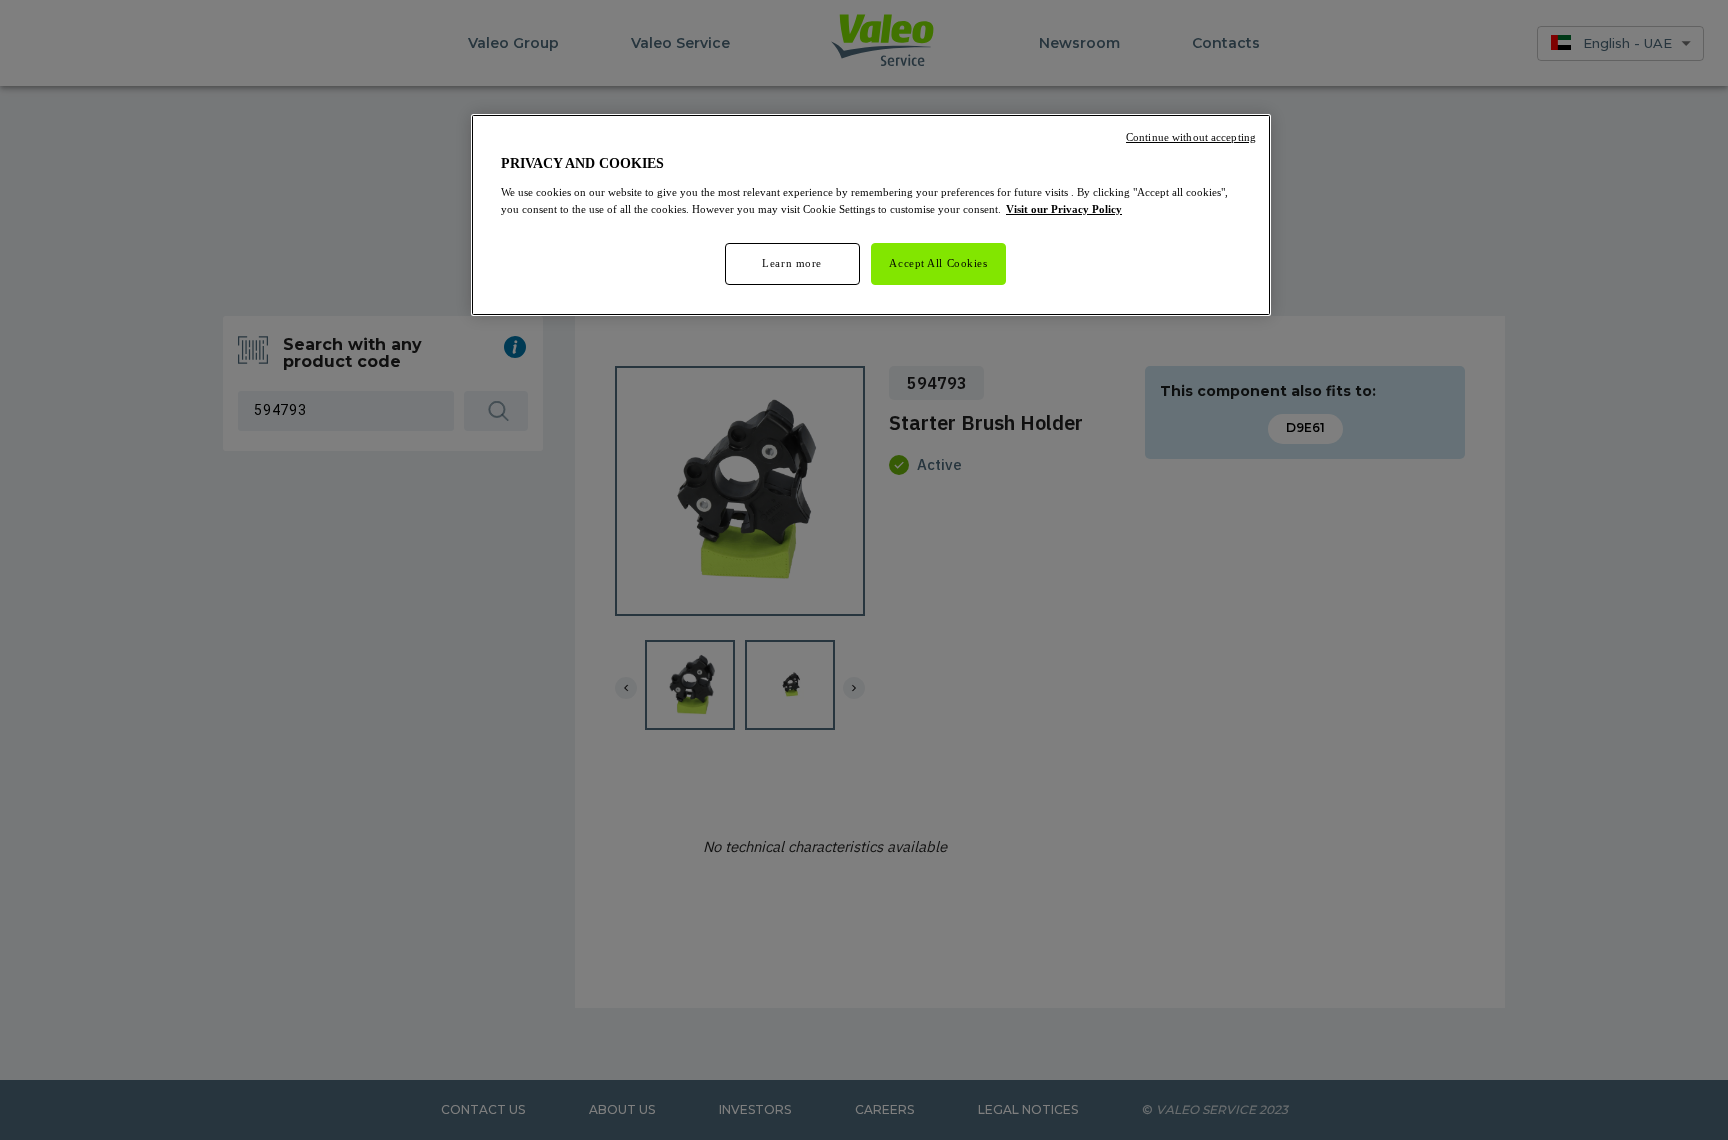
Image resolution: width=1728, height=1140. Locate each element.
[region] (871, 215)
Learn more (792, 263)
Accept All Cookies (938, 263)
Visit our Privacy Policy (1064, 209)
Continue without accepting (1191, 137)
